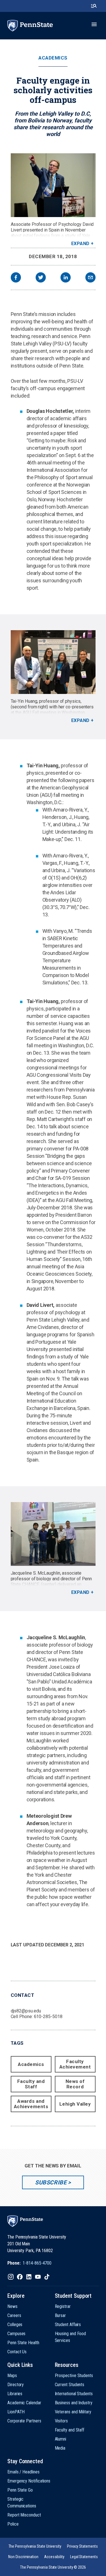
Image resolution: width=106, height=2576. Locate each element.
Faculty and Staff (31, 2084)
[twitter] (41, 278)
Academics (53, 58)
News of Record (75, 2084)
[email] (90, 278)
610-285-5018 (48, 2017)
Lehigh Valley (75, 2104)
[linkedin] (66, 278)
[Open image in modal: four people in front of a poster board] (53, 662)
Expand (80, 244)
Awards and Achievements (31, 2104)
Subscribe (51, 2182)
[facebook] (16, 278)
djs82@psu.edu (26, 2011)
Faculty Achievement (75, 2064)
